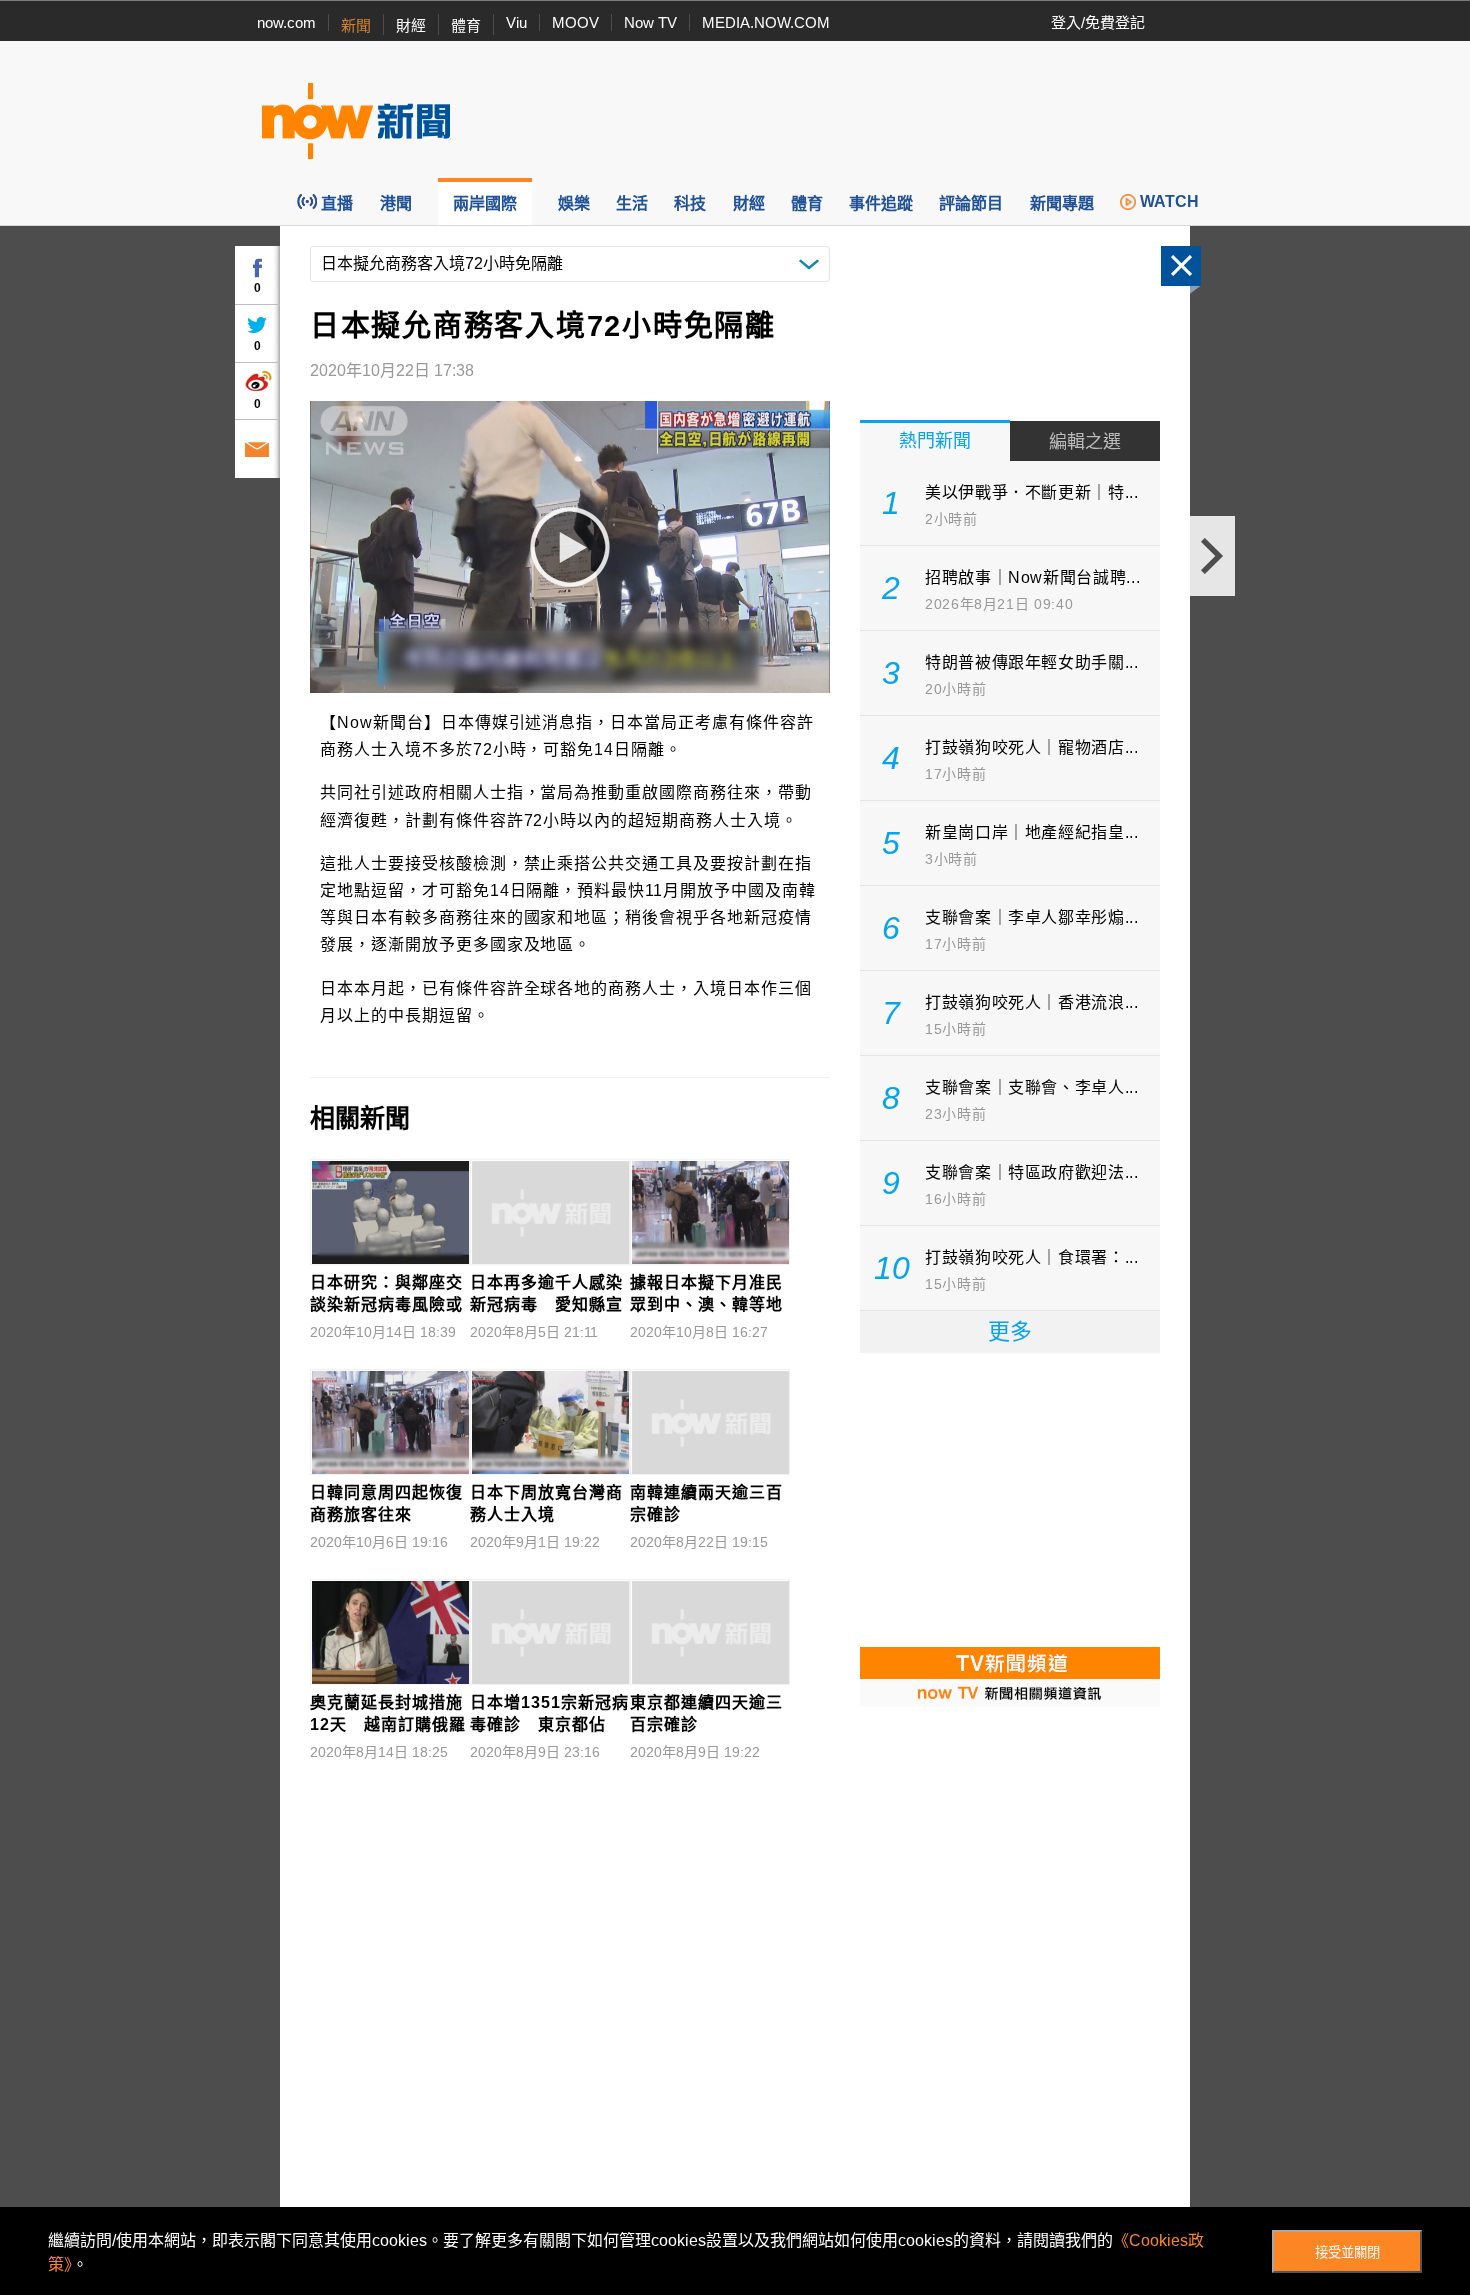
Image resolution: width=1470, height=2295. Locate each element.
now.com (286, 22)
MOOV (575, 22)
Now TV (650, 22)
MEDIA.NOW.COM (766, 22)
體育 (466, 25)
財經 (411, 25)
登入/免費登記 (1098, 22)
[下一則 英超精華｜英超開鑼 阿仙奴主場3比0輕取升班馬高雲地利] (1212, 556)
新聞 (356, 25)
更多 (1010, 1331)
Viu (516, 22)
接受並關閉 (1347, 2252)
